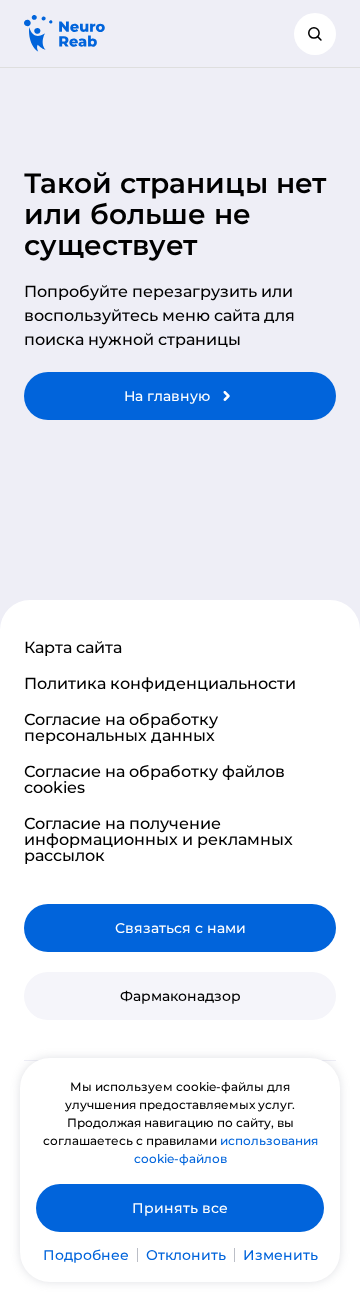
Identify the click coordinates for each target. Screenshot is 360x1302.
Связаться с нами (180, 928)
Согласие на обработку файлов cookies (154, 780)
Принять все (180, 1208)
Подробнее (86, 1255)
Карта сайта (73, 648)
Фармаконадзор (180, 996)
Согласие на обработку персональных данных (121, 728)
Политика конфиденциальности (160, 684)
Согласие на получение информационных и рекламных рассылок (158, 840)
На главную (167, 396)
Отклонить (186, 1255)
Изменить (280, 1255)
